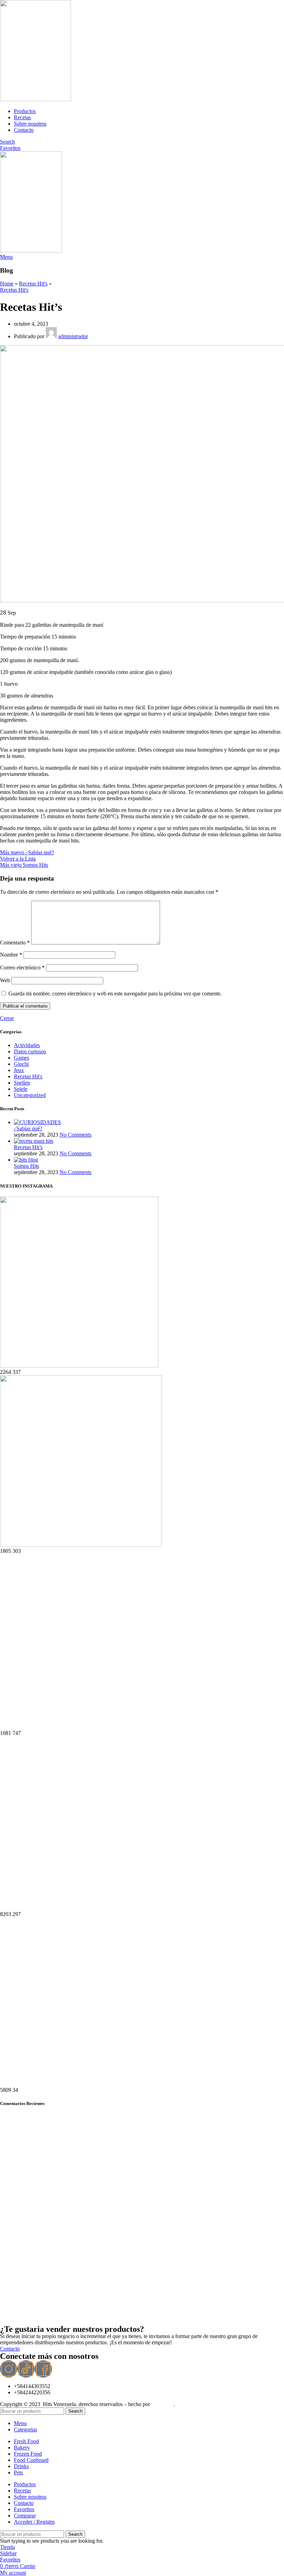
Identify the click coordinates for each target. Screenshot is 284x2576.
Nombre (11, 955)
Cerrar (7, 1018)
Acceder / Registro (34, 2522)
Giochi (21, 1064)
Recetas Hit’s (28, 1147)
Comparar (25, 2515)
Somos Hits (26, 1166)
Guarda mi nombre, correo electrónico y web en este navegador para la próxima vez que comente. (115, 994)
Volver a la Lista (18, 859)
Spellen (22, 1083)
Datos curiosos (30, 1051)
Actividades (27, 1045)
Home (7, 284)
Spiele (21, 1089)
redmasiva (162, 2404)
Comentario (15, 943)
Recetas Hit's (33, 284)
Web (5, 980)
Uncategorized (30, 1095)
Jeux (19, 1070)
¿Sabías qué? (28, 1128)
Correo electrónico (22, 968)
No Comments (76, 1135)
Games (21, 1058)
